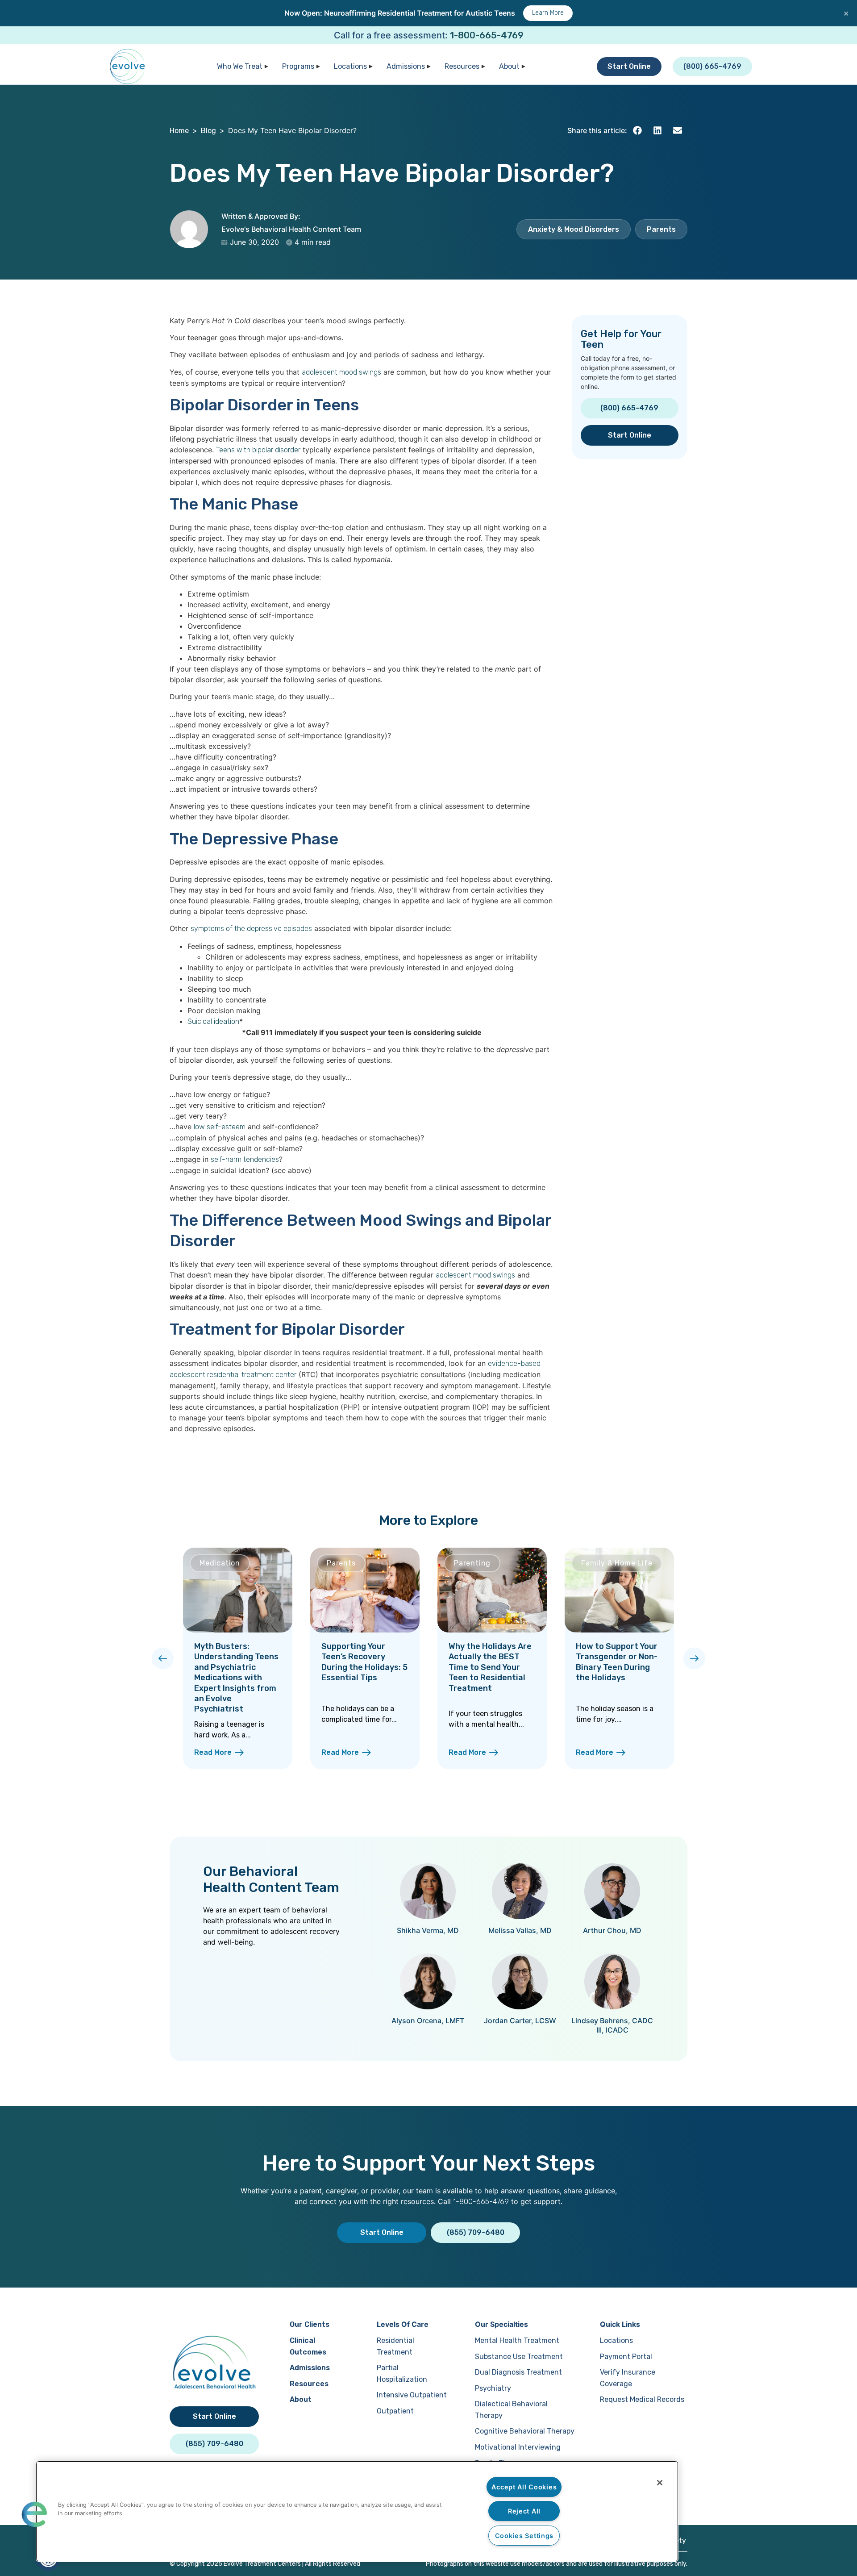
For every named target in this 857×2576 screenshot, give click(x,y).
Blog (208, 131)
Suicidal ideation (213, 1021)
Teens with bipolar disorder (258, 450)
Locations (350, 66)
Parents (661, 229)
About (509, 66)
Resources (462, 66)
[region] (357, 2511)
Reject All (524, 2511)
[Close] (660, 2483)
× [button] (846, 13)
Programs (298, 66)
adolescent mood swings (341, 372)
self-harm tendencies (245, 1159)
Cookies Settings (524, 2536)
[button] (637, 131)
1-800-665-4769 (487, 35)
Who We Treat (240, 66)
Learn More (548, 13)
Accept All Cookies (524, 2487)
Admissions (406, 66)
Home (179, 131)
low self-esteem (220, 1127)
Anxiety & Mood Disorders (574, 229)
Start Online (629, 66)
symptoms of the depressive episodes (251, 929)
